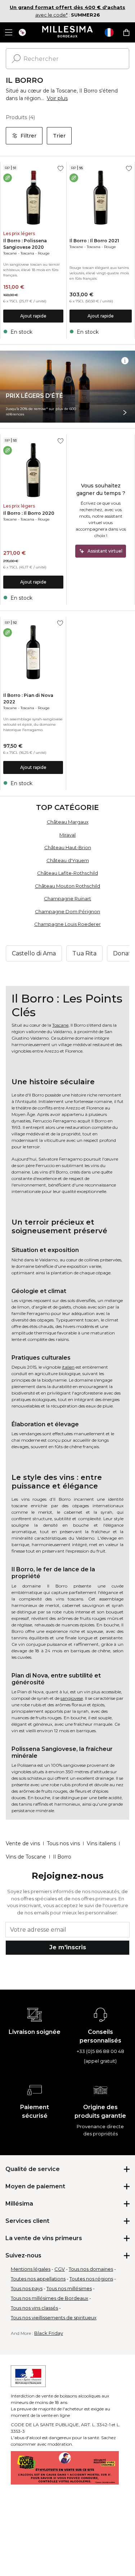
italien (68, 1367)
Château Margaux (68, 822)
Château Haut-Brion (68, 847)
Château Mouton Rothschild (67, 886)
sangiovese (72, 1698)
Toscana (27, 253)
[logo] (67, 32)
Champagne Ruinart (67, 899)
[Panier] (126, 32)
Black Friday (49, 2333)
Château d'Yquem (68, 860)
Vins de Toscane (26, 1857)
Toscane (10, 253)
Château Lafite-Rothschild (67, 873)
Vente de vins (23, 1843)
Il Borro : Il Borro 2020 (29, 513)
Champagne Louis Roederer (67, 924)
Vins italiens (101, 1843)
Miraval (67, 835)
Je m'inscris (68, 1947)
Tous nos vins (63, 1843)
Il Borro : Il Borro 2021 (94, 241)
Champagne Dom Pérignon (67, 911)
